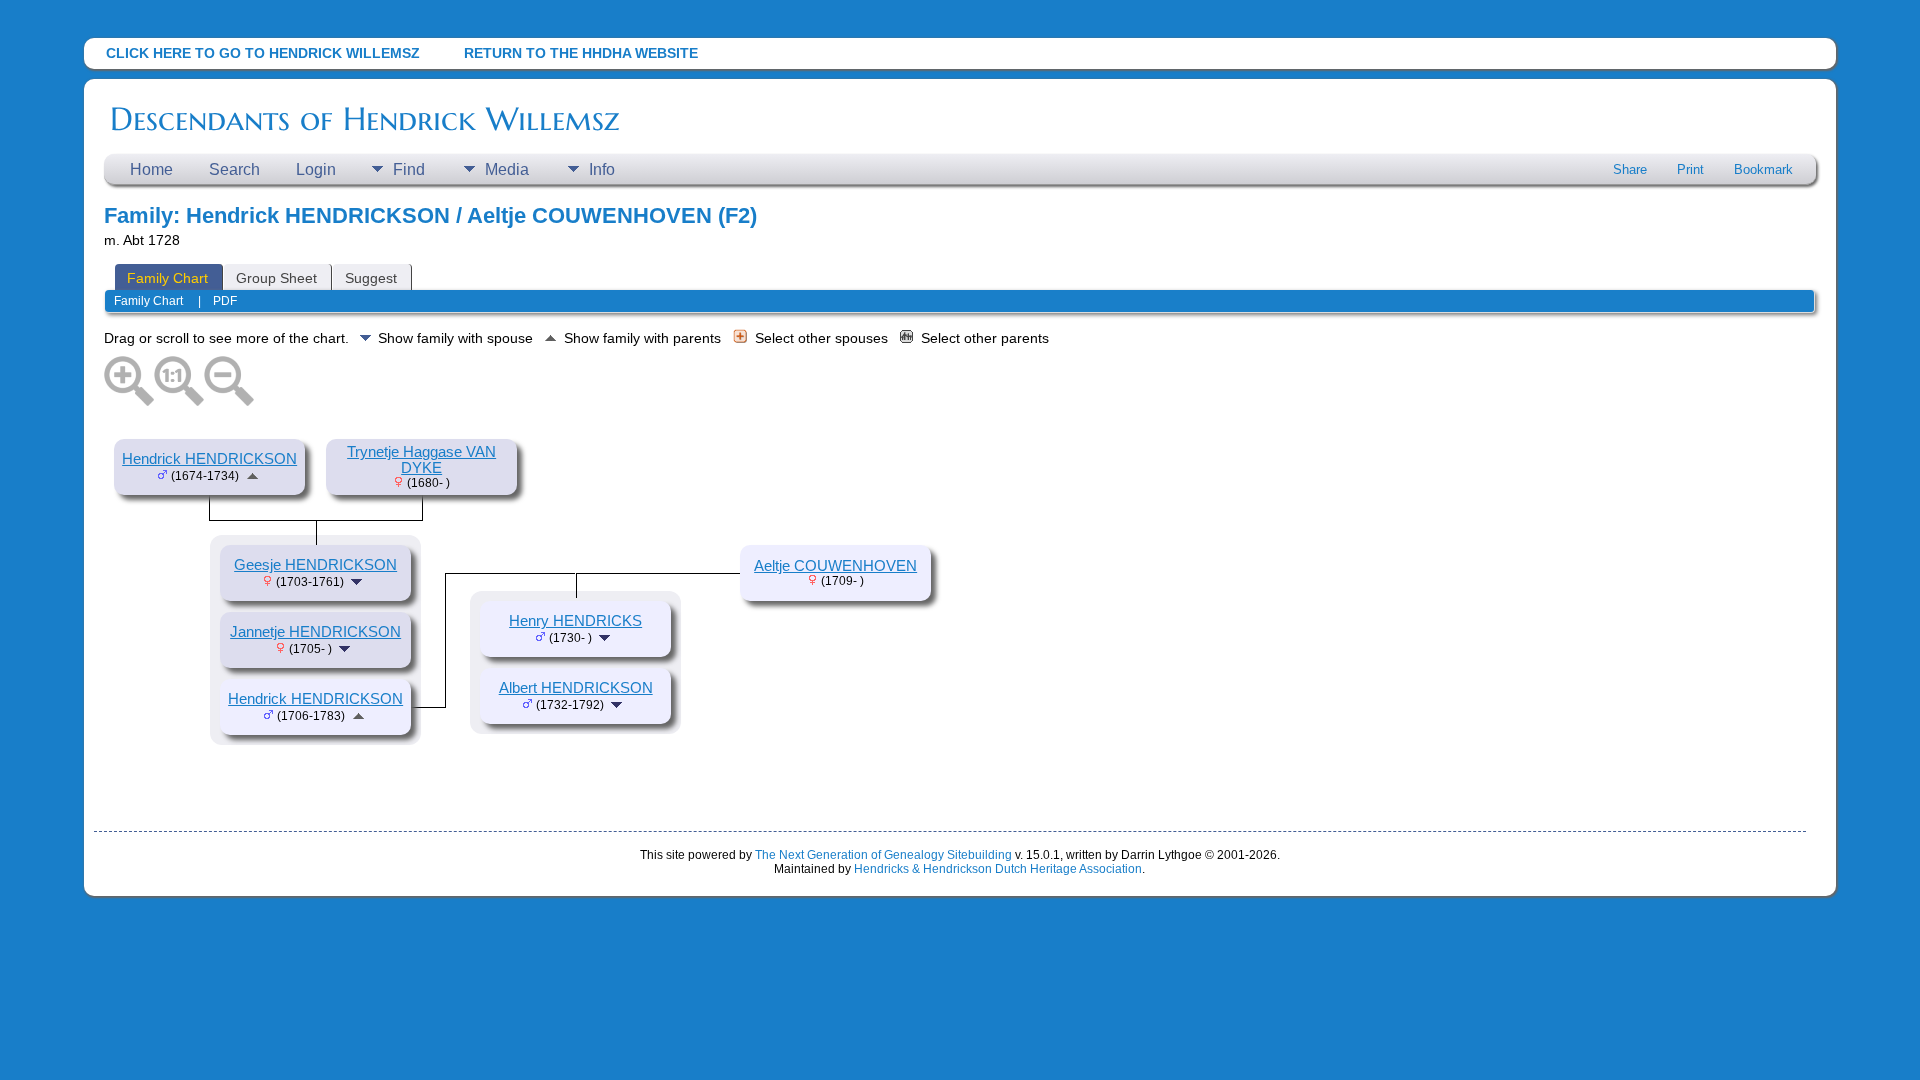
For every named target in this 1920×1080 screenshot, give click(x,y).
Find (409, 169)
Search (234, 169)
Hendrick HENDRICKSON (209, 459)
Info (602, 169)
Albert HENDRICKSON (576, 688)
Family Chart (167, 278)
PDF (225, 301)
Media (507, 169)
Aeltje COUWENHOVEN (835, 566)
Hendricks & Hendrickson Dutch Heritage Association (998, 869)
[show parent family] (252, 475)
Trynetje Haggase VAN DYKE (421, 460)
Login (316, 169)
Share (1630, 169)
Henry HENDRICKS (575, 621)
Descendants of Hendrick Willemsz (365, 119)
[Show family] (358, 581)
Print (1690, 169)
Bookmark (1763, 169)
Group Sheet (276, 278)
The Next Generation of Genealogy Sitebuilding (883, 855)
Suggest (371, 278)
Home (151, 169)
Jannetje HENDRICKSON (315, 632)
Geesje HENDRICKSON (315, 565)
